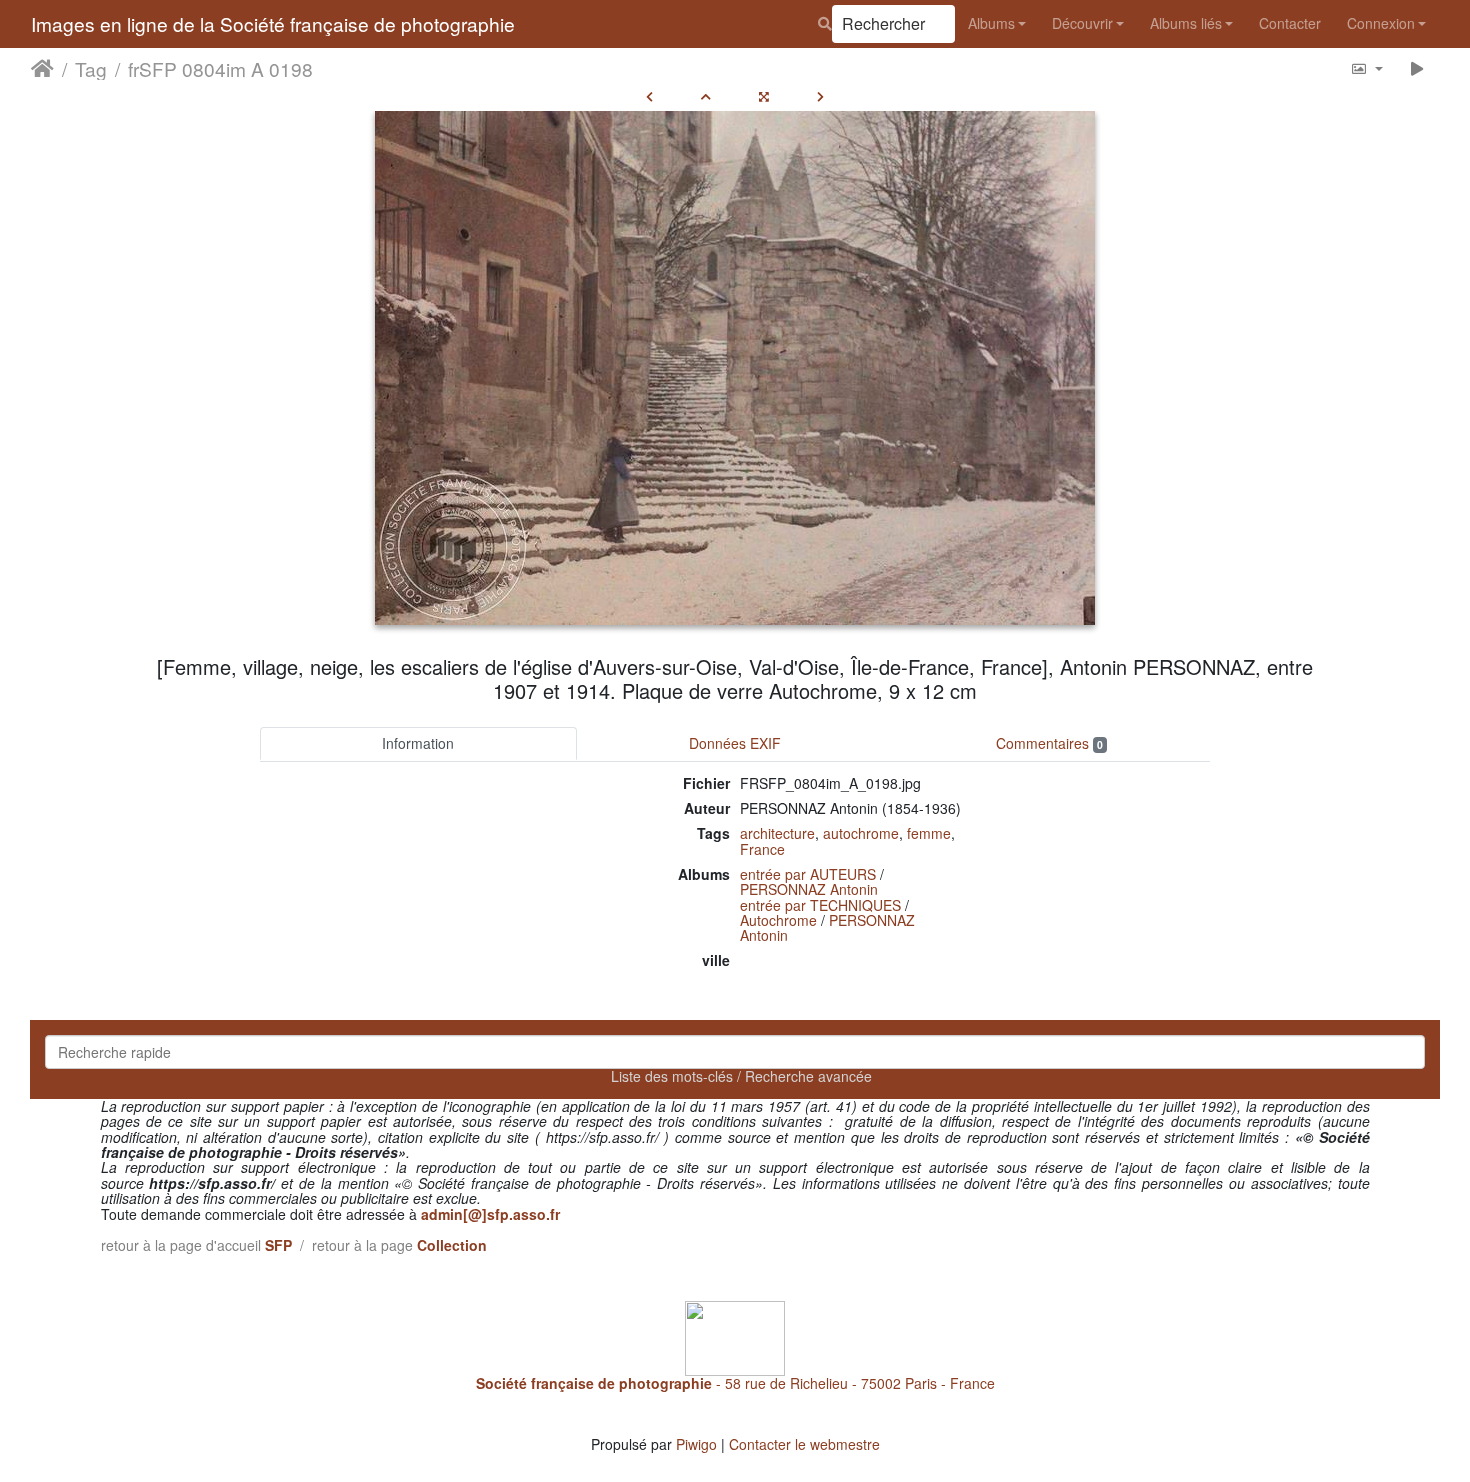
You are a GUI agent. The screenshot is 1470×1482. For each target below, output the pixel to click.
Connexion (1381, 23)
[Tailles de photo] (1366, 68)
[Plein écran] (764, 96)
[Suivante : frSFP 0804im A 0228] (820, 96)
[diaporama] (1417, 68)
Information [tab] (418, 743)
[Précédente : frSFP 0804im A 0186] (649, 96)
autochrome (861, 833)
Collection (452, 1245)
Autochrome (778, 920)
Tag (91, 69)
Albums (991, 23)
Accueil (42, 69)
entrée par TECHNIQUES (820, 905)
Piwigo (696, 1444)
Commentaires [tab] (1049, 743)
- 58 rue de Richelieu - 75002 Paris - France (735, 1383)
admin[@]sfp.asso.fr (490, 1214)
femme (929, 833)
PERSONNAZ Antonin (809, 889)
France (762, 849)
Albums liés (1186, 23)
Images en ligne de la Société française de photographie (273, 23)
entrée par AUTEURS (808, 874)
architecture (777, 833)
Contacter (1290, 23)
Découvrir (1082, 23)
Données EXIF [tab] (735, 743)
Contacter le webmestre (804, 1444)
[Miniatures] (706, 96)
